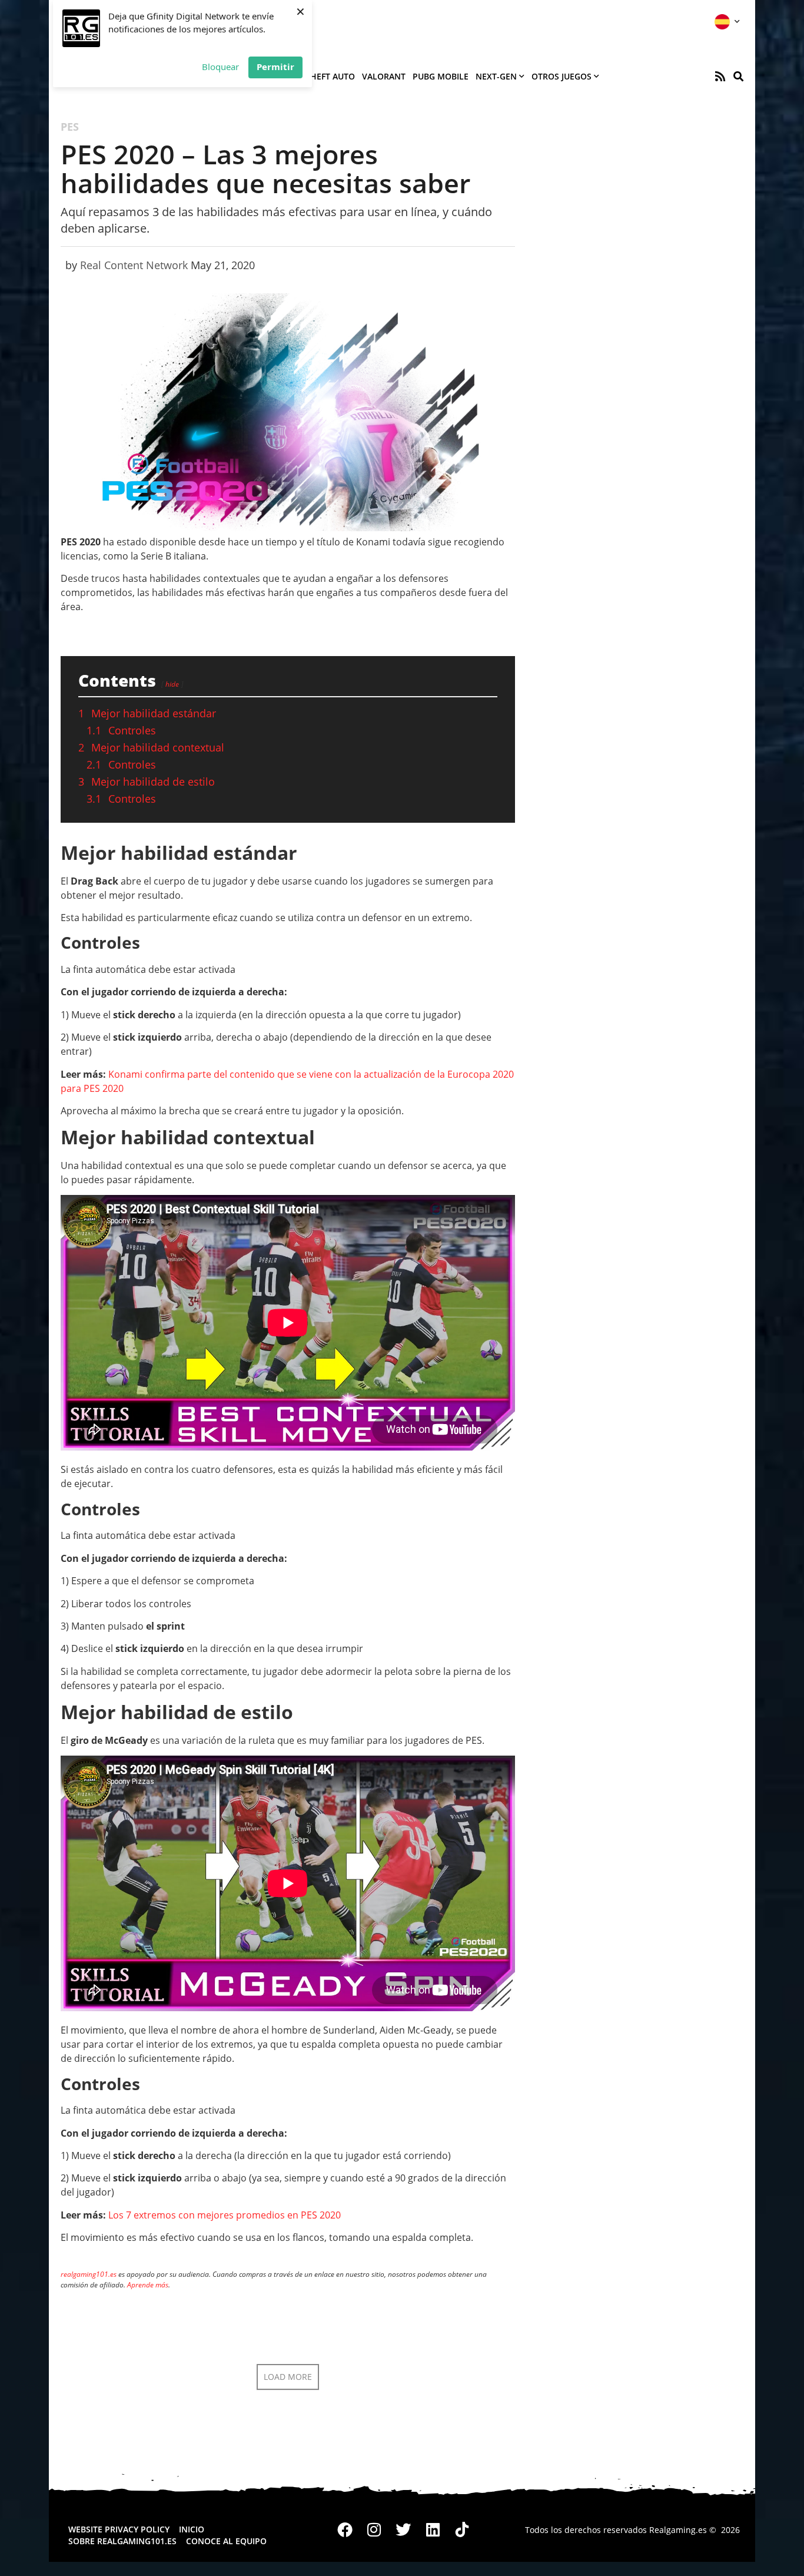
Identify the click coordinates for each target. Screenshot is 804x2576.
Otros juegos (562, 76)
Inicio (192, 2529)
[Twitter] (404, 2530)
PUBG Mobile (441, 76)
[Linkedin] (433, 2530)
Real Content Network (134, 265)
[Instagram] (374, 2530)
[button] (738, 76)
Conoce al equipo (226, 2541)
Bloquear (220, 67)
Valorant (384, 76)
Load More (288, 2377)
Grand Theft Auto (315, 76)
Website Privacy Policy (119, 2529)
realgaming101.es (89, 2274)
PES (70, 127)
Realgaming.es (678, 2530)
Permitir (275, 67)
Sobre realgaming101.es (122, 2541)
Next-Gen (496, 76)
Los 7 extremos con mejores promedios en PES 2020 (225, 2215)
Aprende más (148, 2285)
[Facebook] (345, 2530)
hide (172, 684)
